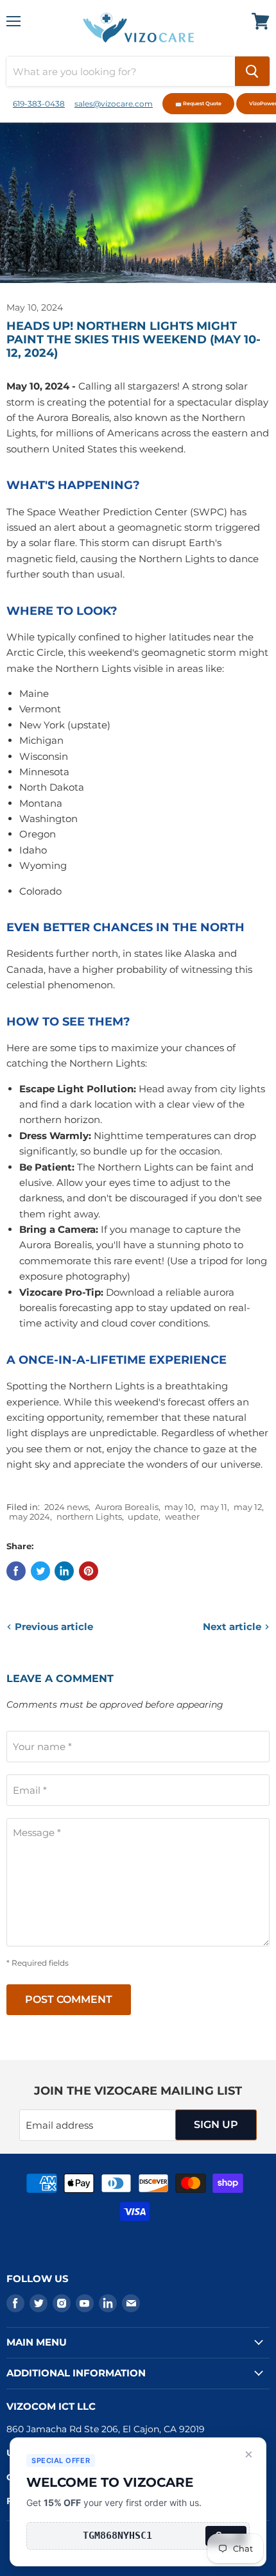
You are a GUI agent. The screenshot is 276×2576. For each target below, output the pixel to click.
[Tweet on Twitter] (40, 1571)
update (143, 1516)
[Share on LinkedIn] (64, 1571)
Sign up (216, 2125)
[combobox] (121, 71)
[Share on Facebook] (16, 1571)
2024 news (66, 1507)
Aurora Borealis (127, 1507)
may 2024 (30, 1516)
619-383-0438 (39, 104)
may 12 (248, 1507)
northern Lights (89, 1516)
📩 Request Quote (198, 103)
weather (182, 1516)
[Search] (252, 71)
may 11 (214, 1507)
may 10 (179, 1507)
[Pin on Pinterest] (89, 1571)
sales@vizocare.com (114, 104)
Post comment (69, 1999)
